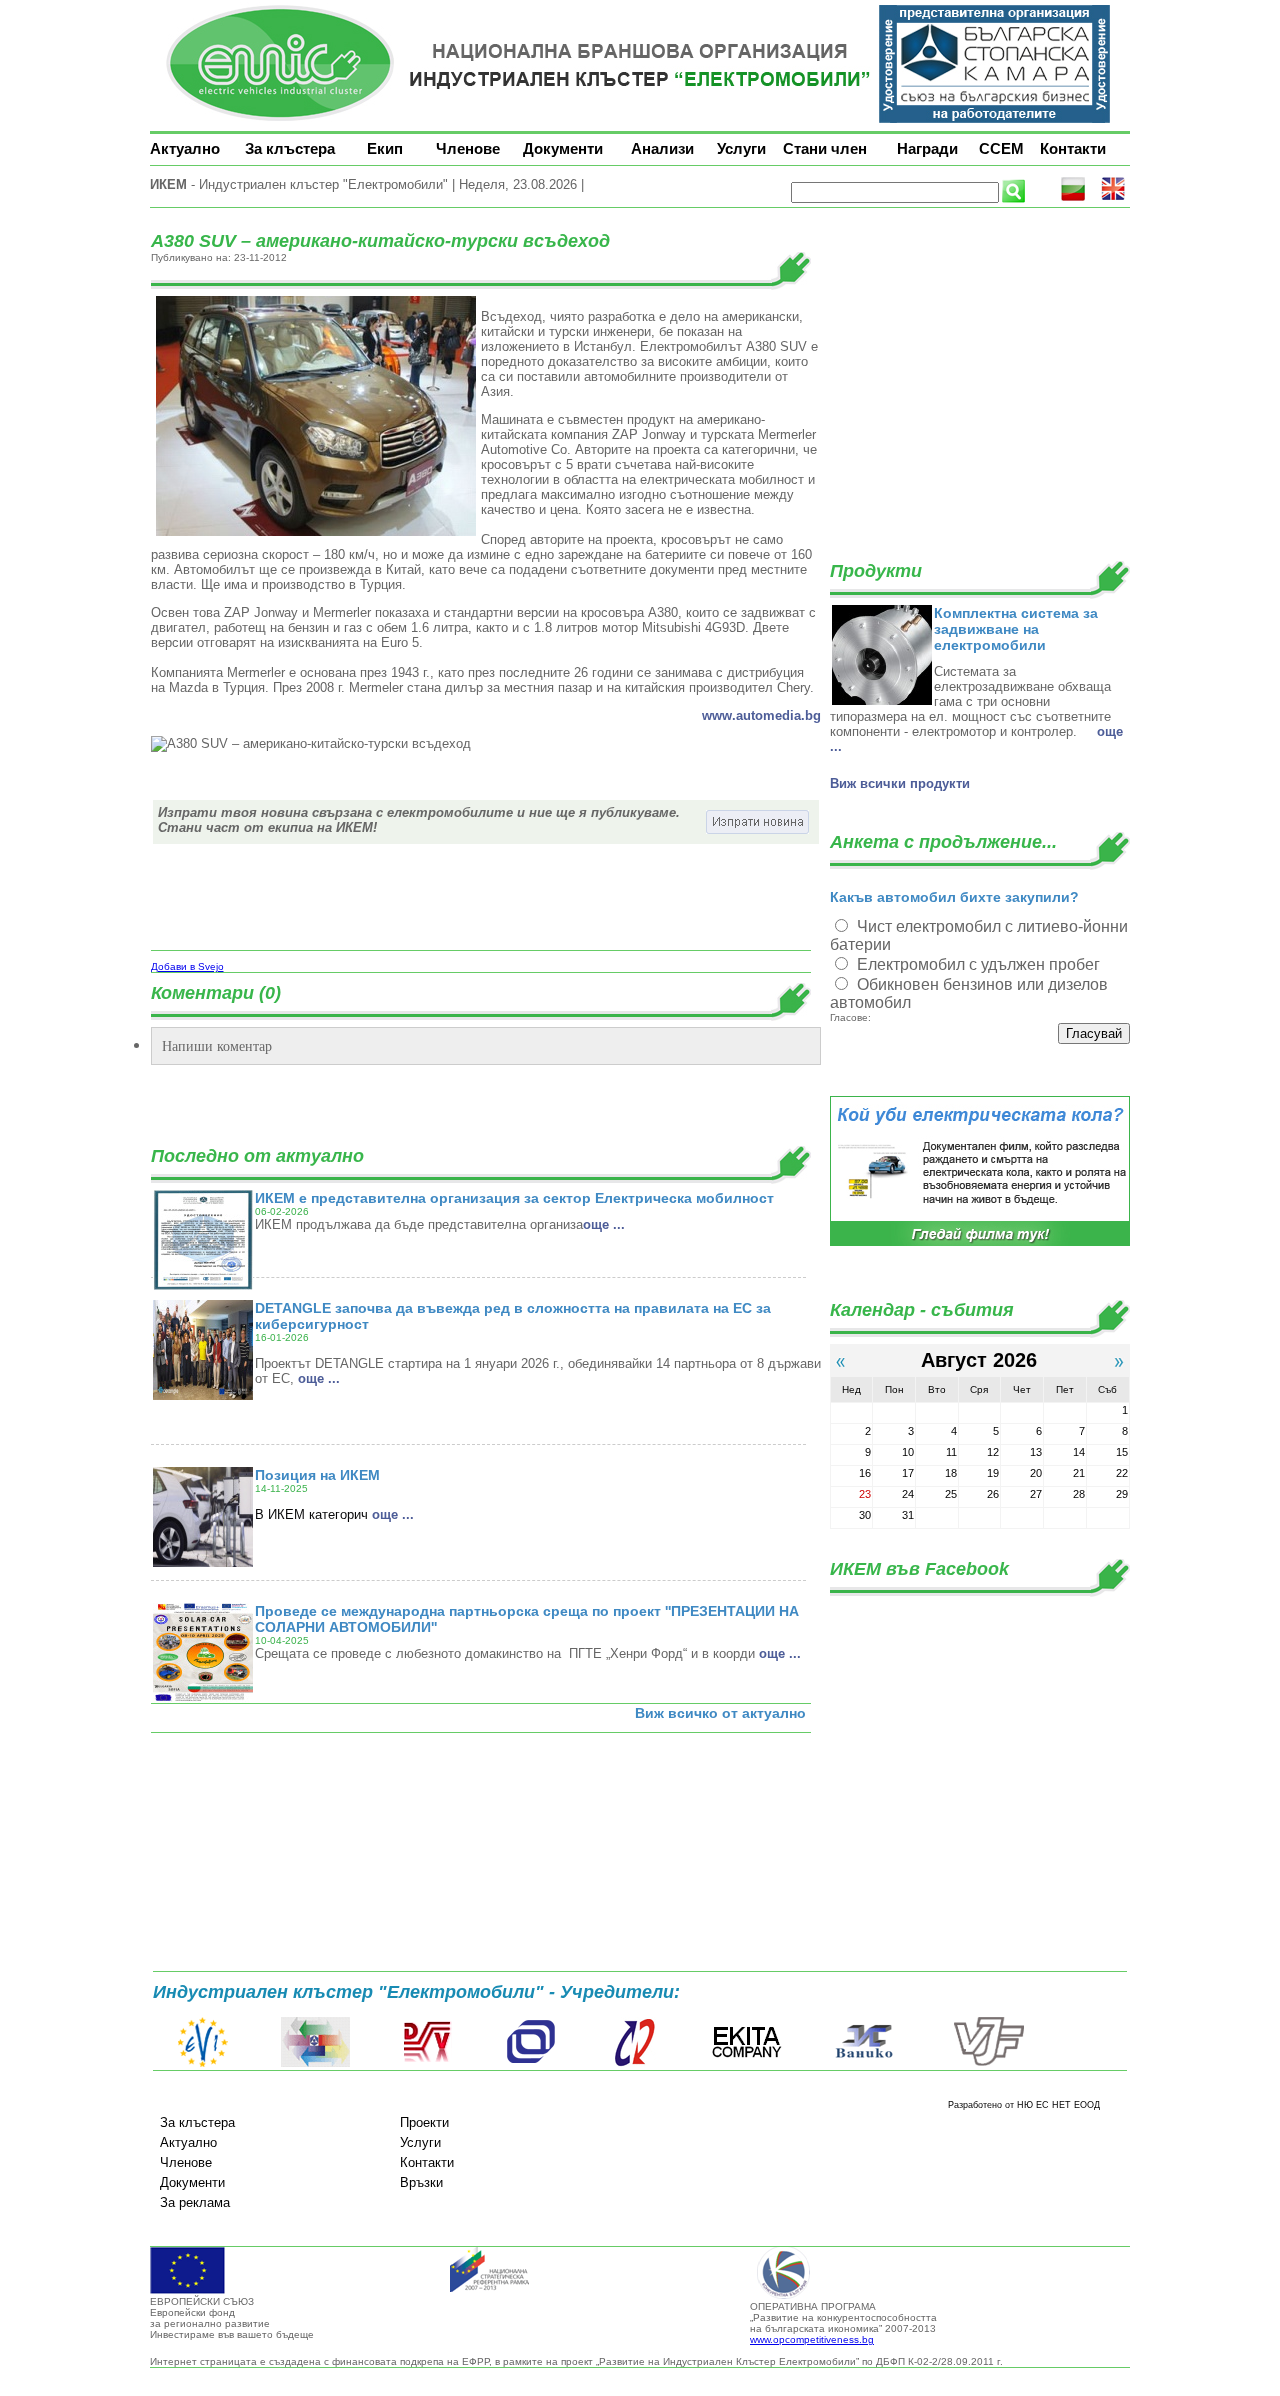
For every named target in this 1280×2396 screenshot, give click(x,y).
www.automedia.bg (761, 715)
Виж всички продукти (900, 783)
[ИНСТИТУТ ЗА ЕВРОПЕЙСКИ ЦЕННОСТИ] (203, 2063)
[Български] (1073, 197)
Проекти (424, 2122)
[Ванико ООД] (865, 2063)
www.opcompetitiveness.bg (812, 2339)
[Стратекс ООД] (634, 2063)
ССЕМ (1001, 148)
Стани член (825, 148)
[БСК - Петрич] (315, 2063)
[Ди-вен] (428, 2063)
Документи (563, 148)
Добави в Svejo (187, 966)
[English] (1113, 197)
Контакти (1073, 148)
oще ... (604, 1224)
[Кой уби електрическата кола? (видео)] (980, 1242)
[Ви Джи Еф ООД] (988, 2063)
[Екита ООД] (747, 2063)
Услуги (741, 148)
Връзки (421, 2182)
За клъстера (290, 148)
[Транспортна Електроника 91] (531, 2063)
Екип (385, 148)
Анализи (662, 148)
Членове (468, 148)
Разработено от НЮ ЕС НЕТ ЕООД (1024, 2105)
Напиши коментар (217, 1045)
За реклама (195, 2202)
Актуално (185, 148)
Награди (927, 148)
